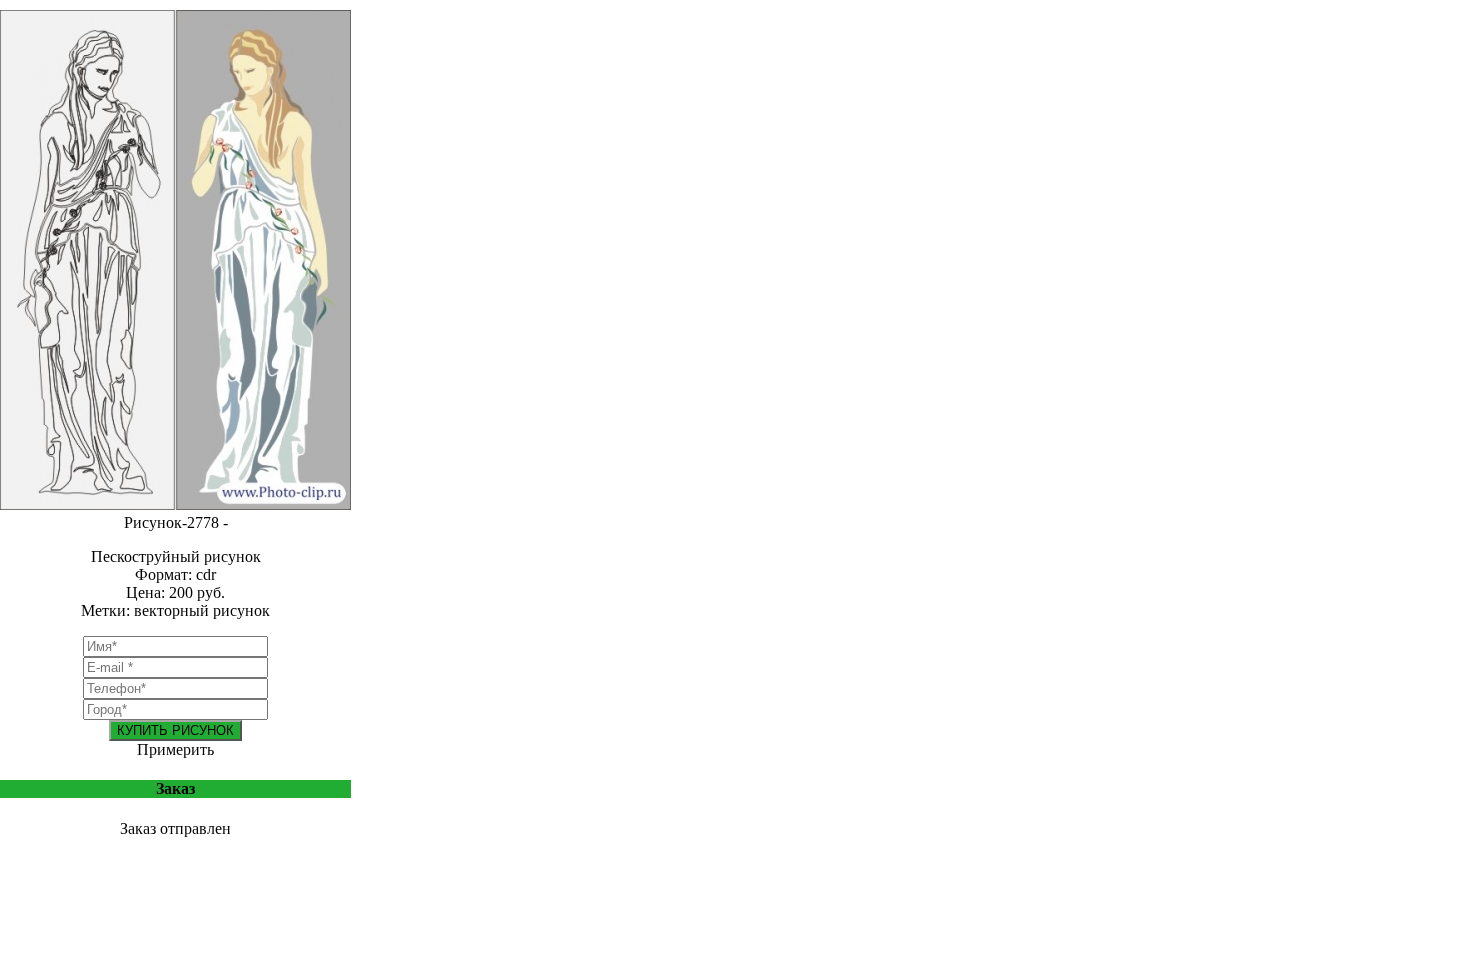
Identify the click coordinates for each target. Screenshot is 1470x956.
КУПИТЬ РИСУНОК (175, 730)
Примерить (175, 749)
